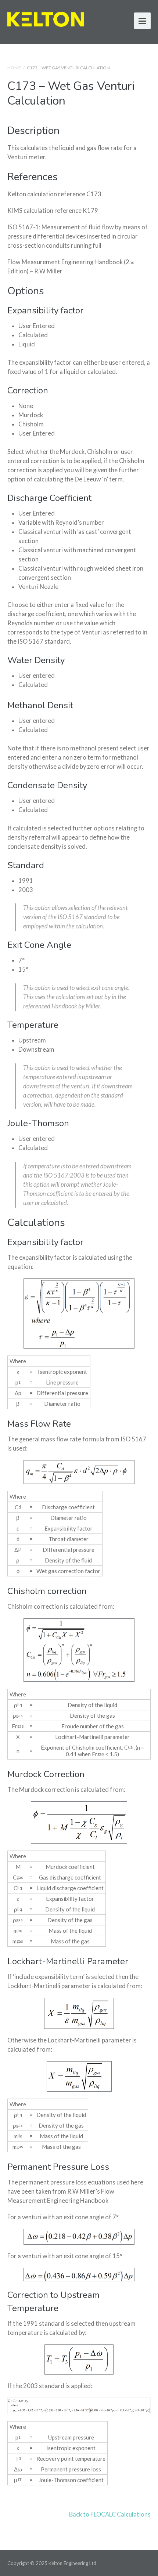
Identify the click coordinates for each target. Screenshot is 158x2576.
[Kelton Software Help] (46, 18)
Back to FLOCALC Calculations (110, 2514)
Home (14, 68)
